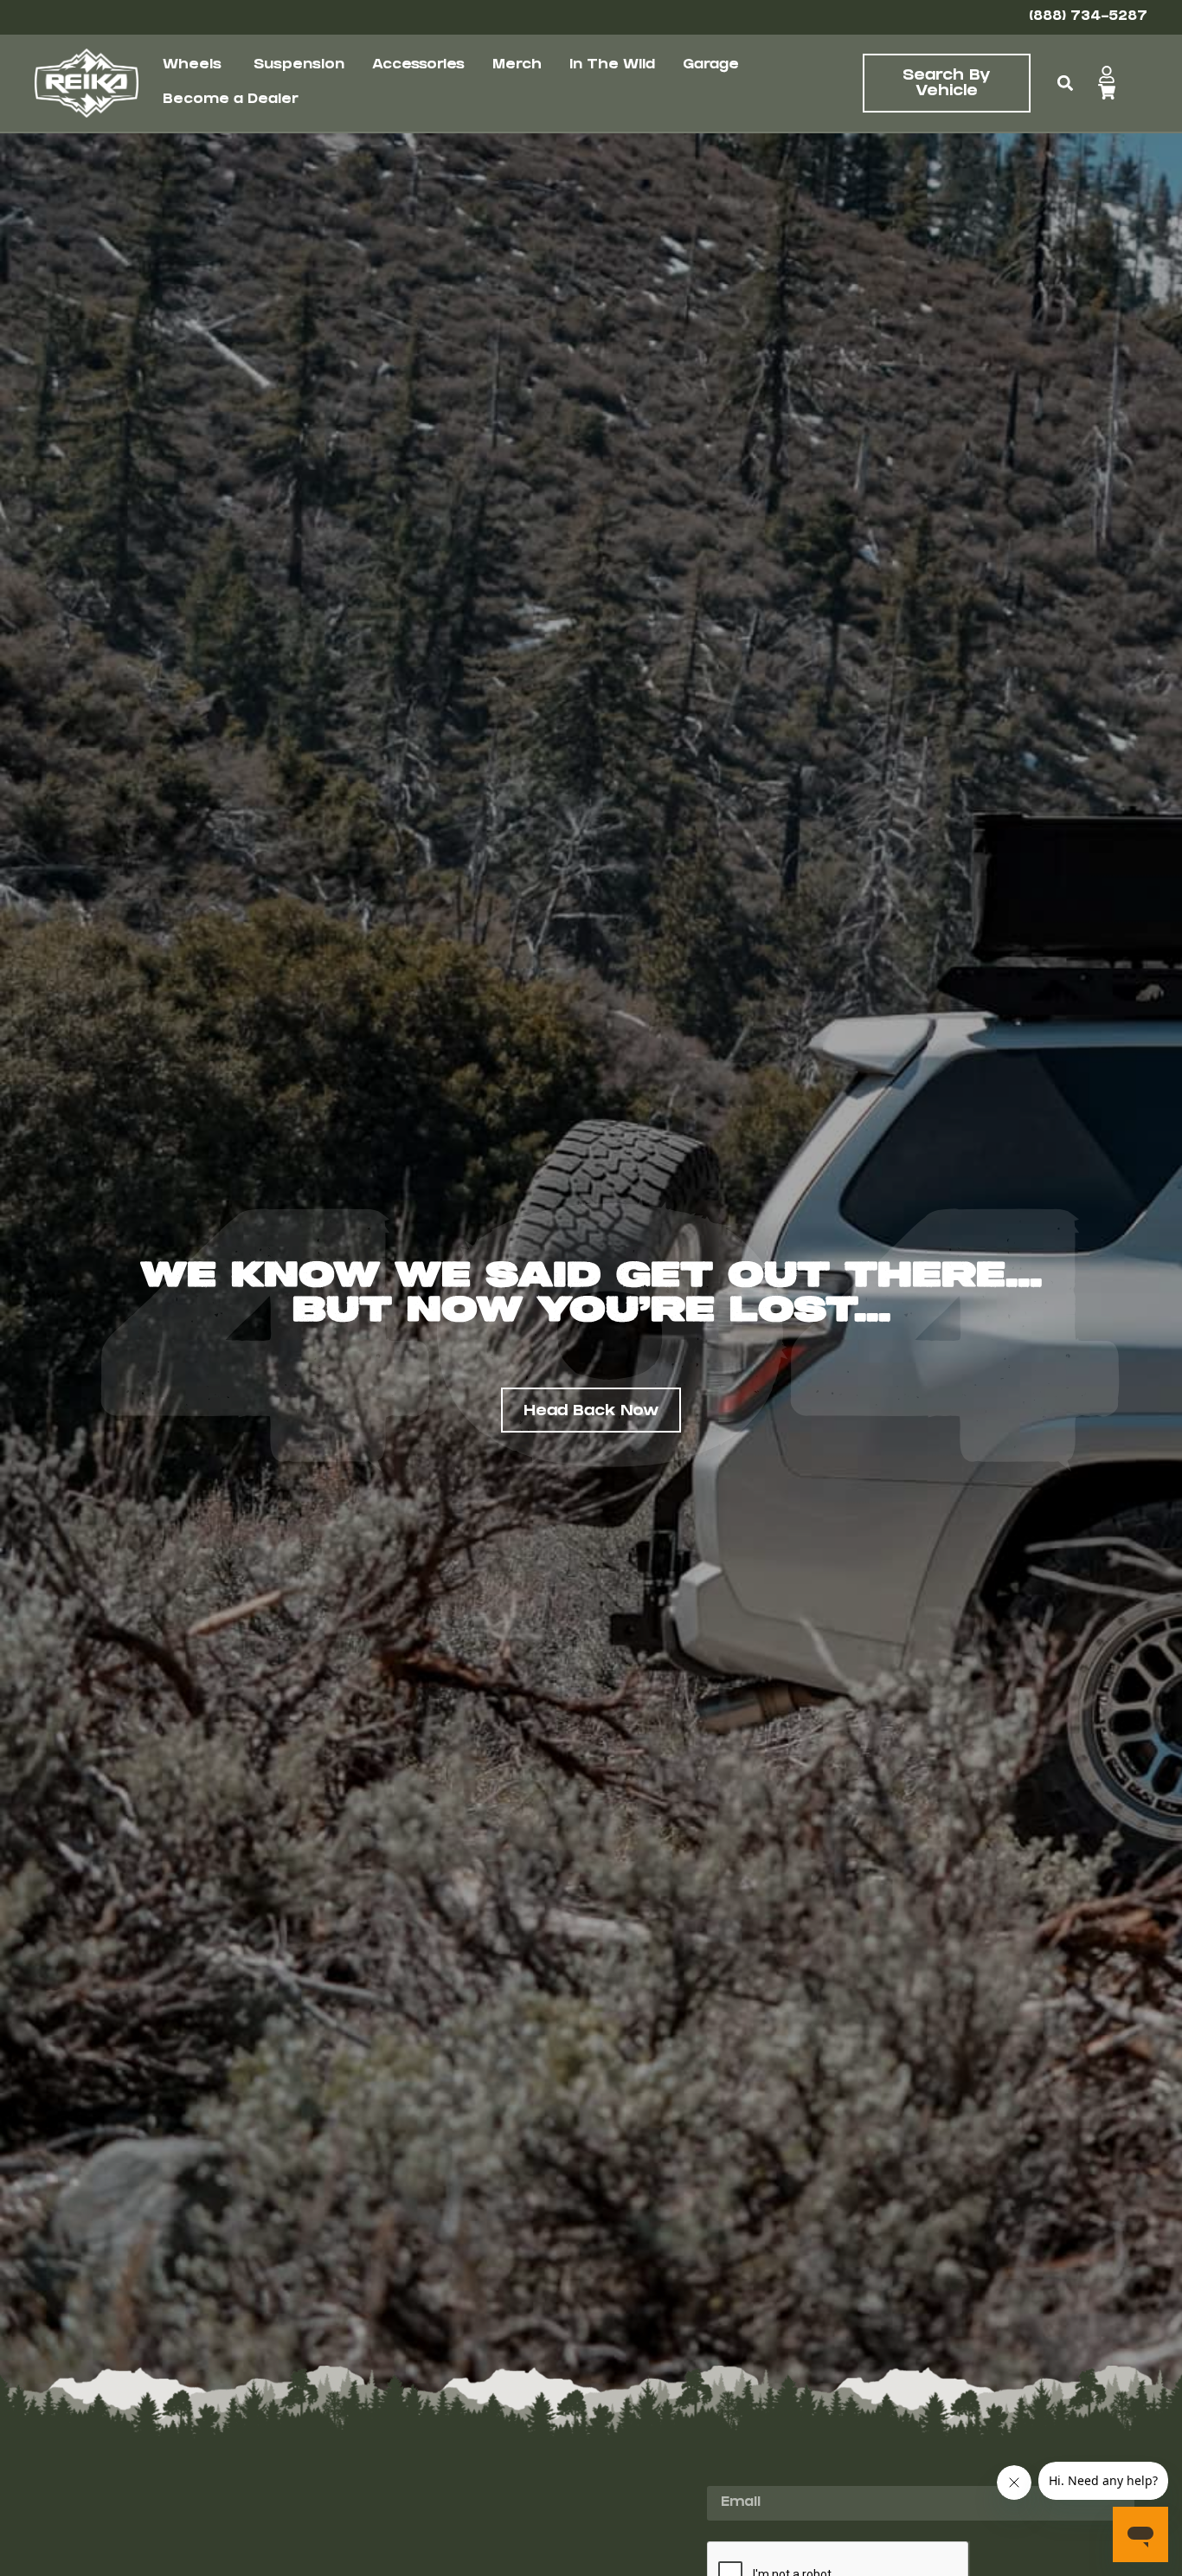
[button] (1066, 84)
